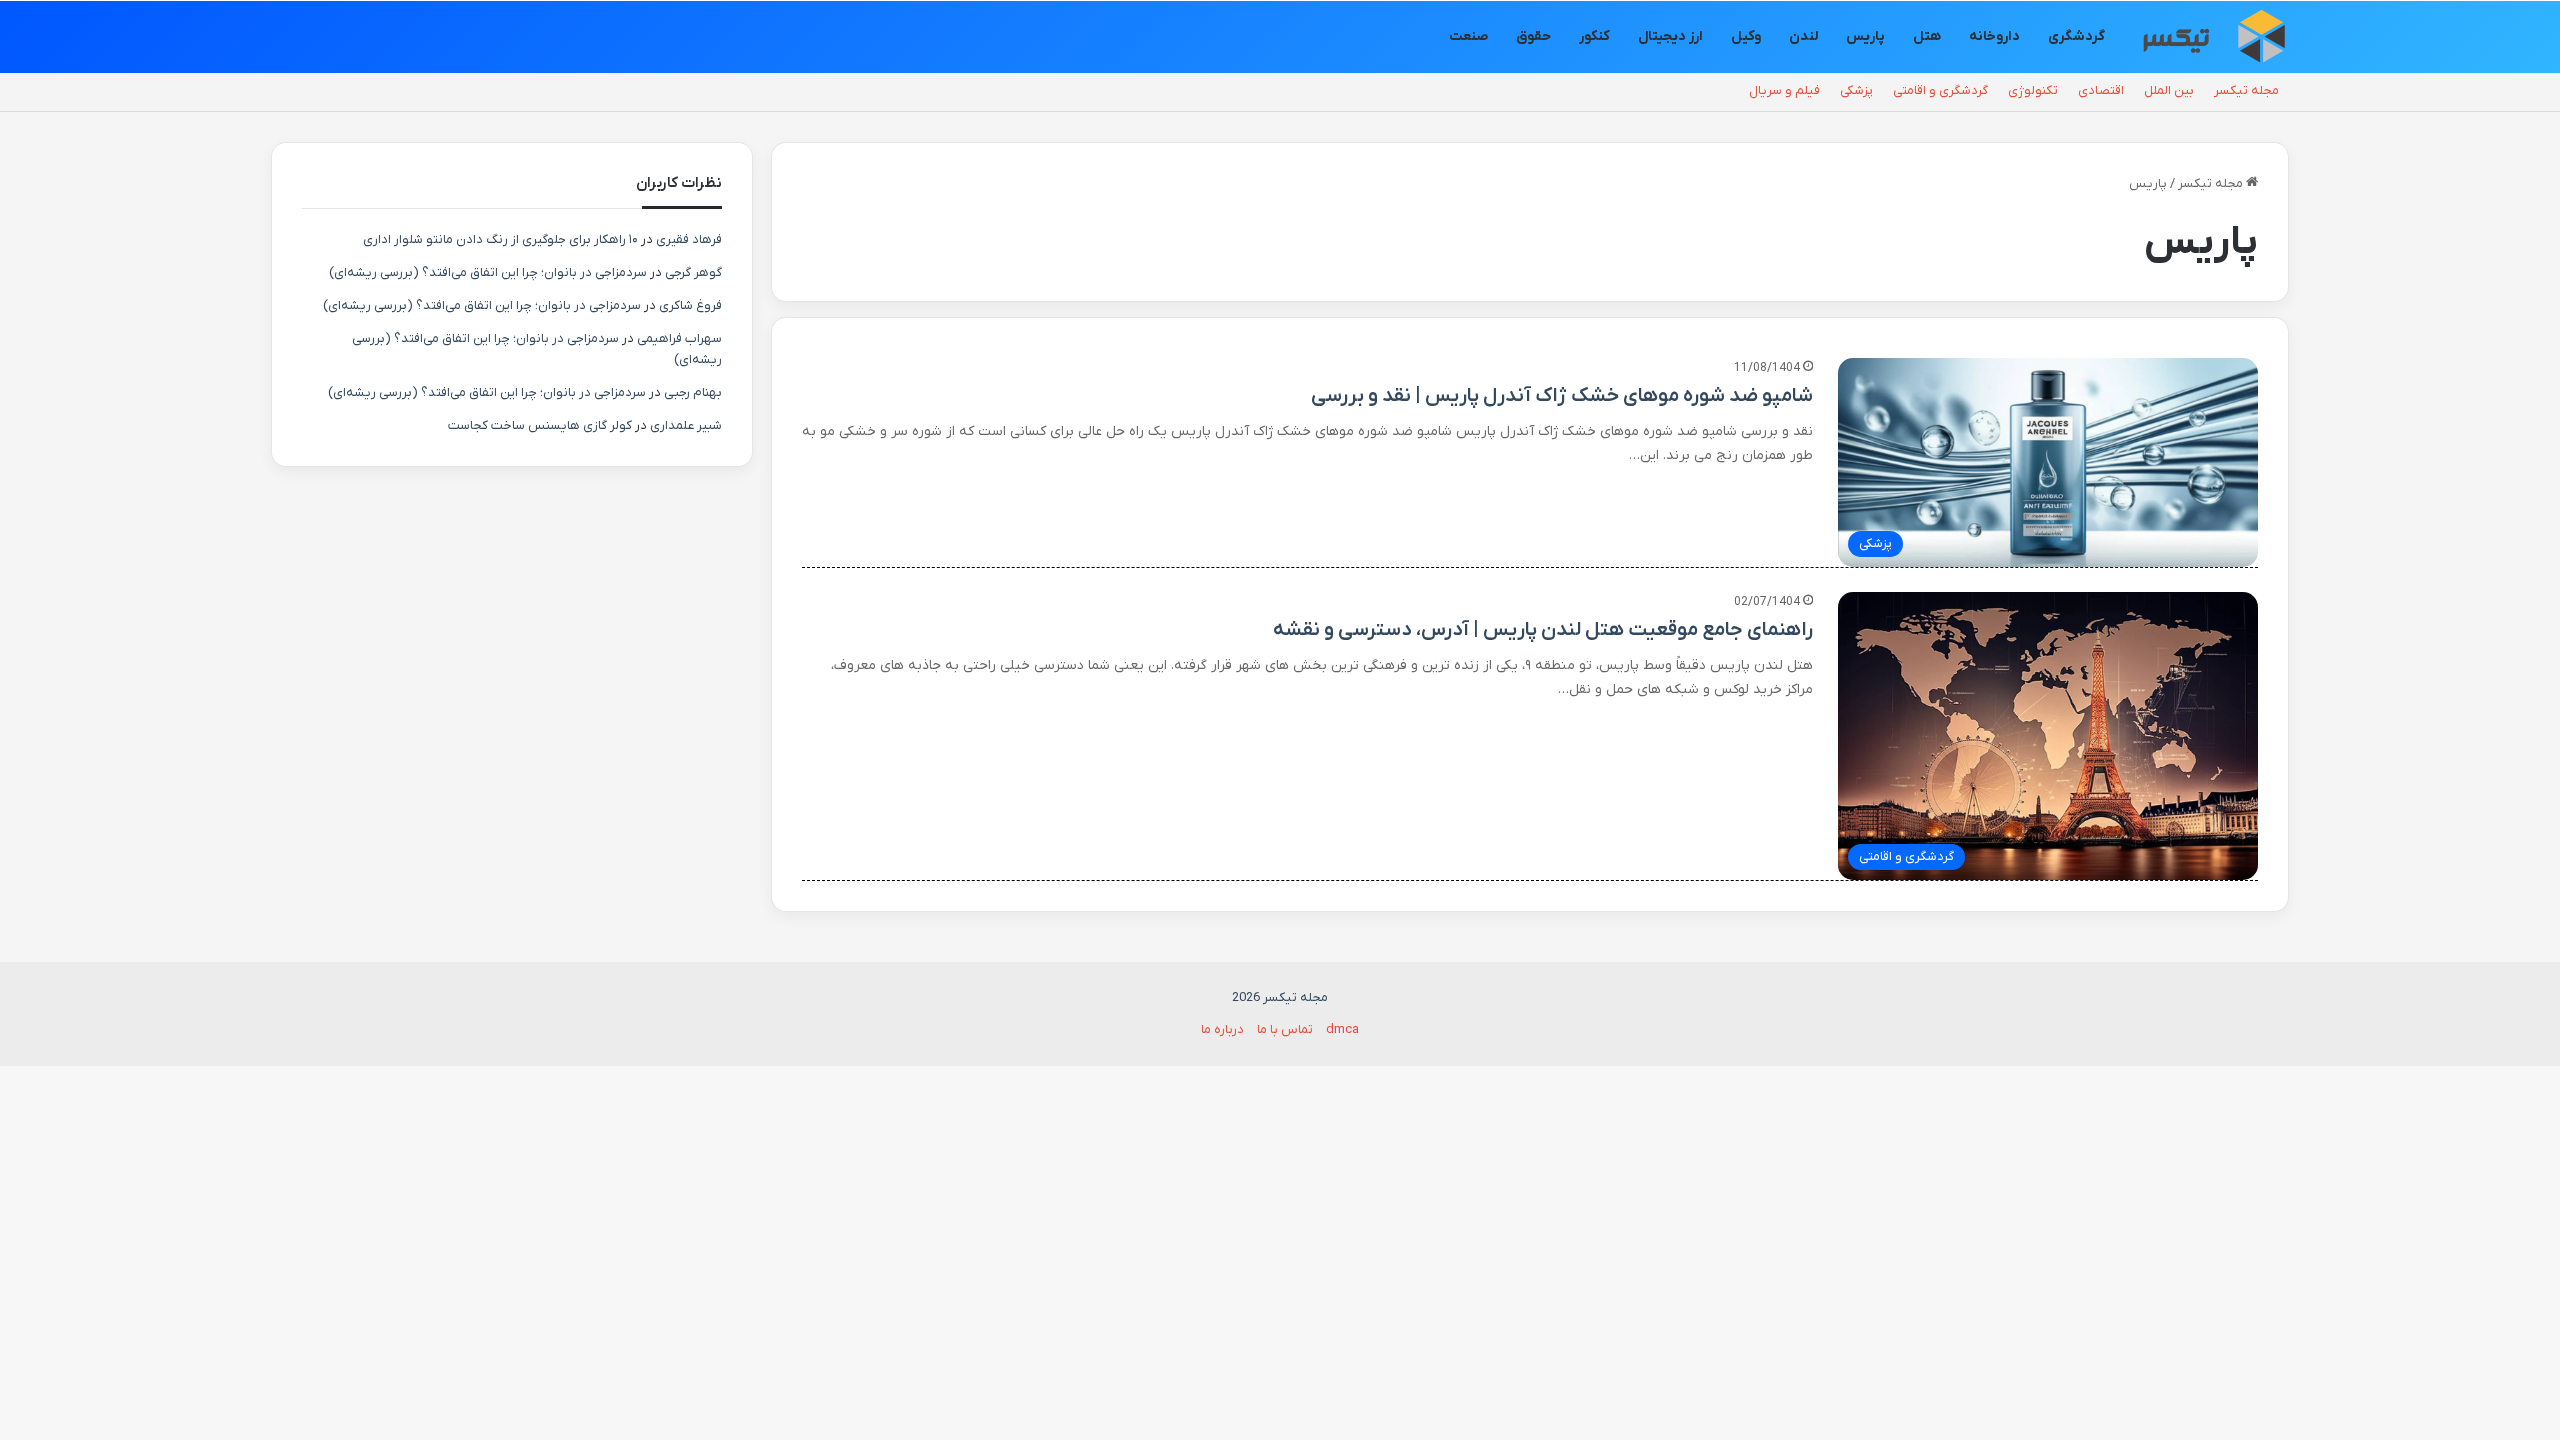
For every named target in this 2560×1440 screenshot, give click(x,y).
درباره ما (1222, 1029)
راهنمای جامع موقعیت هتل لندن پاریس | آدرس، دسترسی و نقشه (1543, 630)
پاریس (1865, 36)
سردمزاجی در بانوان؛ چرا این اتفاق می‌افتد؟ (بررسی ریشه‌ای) (488, 272)
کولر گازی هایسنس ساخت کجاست (540, 425)
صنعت (1468, 36)
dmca (1342, 1029)
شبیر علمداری (686, 425)
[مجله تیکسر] (2214, 37)
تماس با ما (1285, 1029)
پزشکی (1856, 90)
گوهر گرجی (693, 272)
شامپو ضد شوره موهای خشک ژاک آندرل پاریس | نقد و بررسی (1562, 396)
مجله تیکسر (2246, 90)
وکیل (1746, 36)
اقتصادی (2101, 90)
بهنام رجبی (693, 392)
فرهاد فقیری (689, 239)
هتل (1927, 36)
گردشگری (2076, 36)
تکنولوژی (2033, 90)
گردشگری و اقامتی (1940, 90)
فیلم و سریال (1784, 90)
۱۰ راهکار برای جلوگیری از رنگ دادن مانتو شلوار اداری (500, 239)
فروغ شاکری (690, 305)
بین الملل (2169, 90)
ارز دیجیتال (1670, 36)
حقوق (1533, 36)
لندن (1803, 36)
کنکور (1594, 36)
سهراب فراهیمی (679, 338)
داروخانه (1994, 36)
